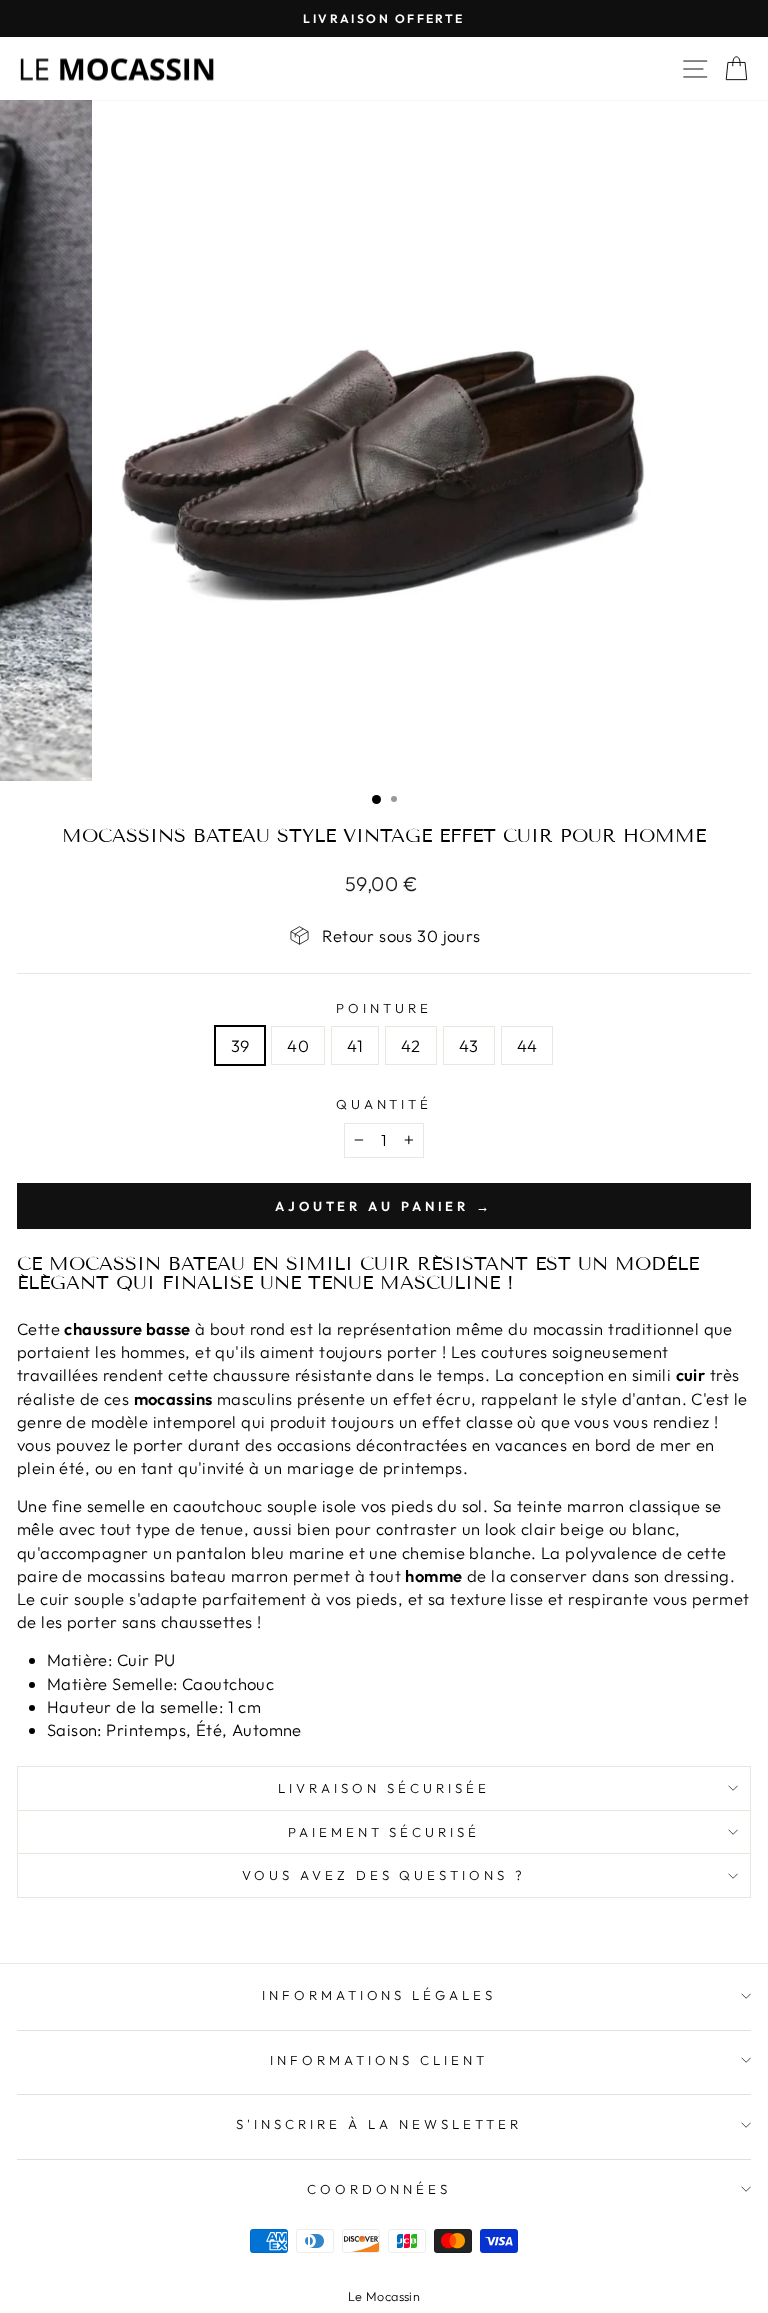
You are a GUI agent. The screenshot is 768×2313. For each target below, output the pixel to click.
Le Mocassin (384, 2296)
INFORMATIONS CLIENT (379, 2060)
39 (240, 1045)
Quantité (384, 1104)
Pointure (384, 1008)
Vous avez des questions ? (384, 1875)
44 (527, 1045)
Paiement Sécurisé (384, 1832)
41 (355, 1045)
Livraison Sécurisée (384, 1788)
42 (411, 1045)
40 (298, 1045)
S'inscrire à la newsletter (378, 2124)
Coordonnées (379, 2189)
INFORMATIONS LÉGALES (379, 1995)
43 (469, 1045)
